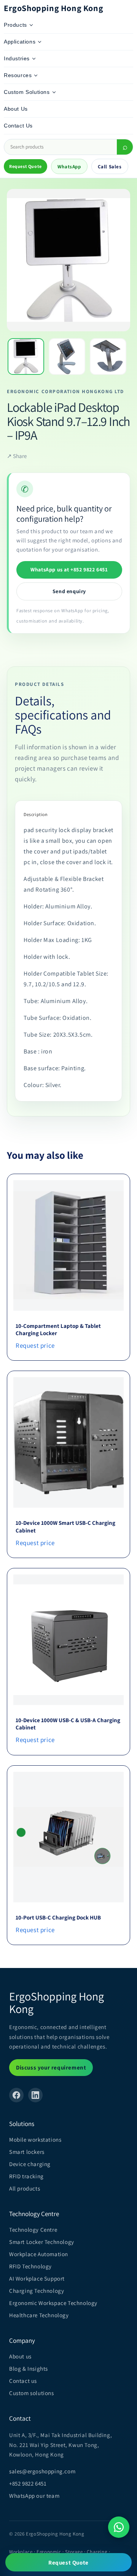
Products (15, 25)
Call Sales (110, 167)
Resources (18, 75)
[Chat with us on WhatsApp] (119, 2527)
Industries (17, 58)
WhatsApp (69, 167)
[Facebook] (16, 2095)
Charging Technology (37, 2291)
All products (25, 2188)
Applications (20, 42)
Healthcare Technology (39, 2315)
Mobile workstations (35, 2140)
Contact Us (18, 126)
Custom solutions (32, 2393)
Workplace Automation (39, 2254)
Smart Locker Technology (42, 2242)
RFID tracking (26, 2176)
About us (20, 2356)
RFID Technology (30, 2266)
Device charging (30, 2164)
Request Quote (25, 166)
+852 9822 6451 (28, 2483)
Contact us (23, 2381)
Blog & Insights (29, 2369)
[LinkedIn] (35, 2095)
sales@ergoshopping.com (42, 2471)
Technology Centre (33, 2230)
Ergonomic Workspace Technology (53, 2303)
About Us (16, 109)
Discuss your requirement (51, 2067)
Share (17, 456)
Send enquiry (69, 591)
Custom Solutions (27, 92)
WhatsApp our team (34, 2496)
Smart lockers (27, 2152)
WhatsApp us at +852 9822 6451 (69, 569)
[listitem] (26, 356)
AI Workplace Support (37, 2278)
